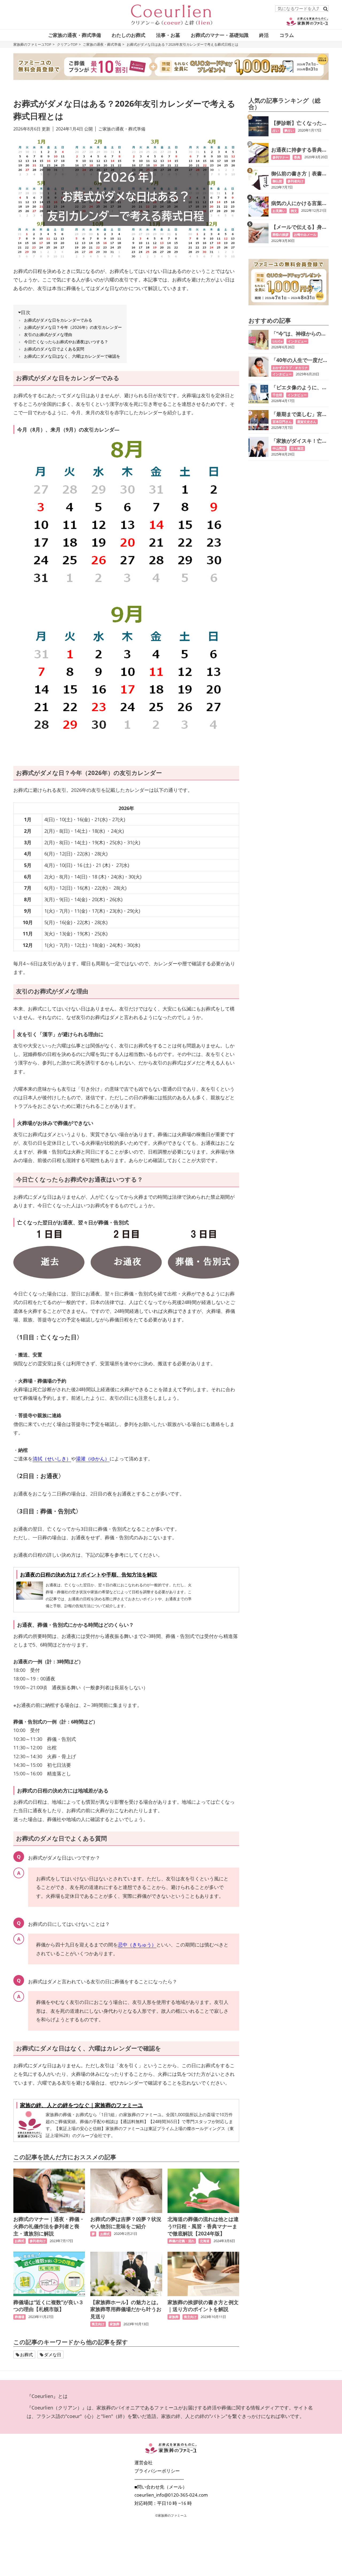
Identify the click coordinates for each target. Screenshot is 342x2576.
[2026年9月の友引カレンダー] (126, 678)
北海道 (205, 2241)
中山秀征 (279, 448)
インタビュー (297, 341)
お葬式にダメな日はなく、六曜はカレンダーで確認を (72, 356)
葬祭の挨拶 (281, 235)
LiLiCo (277, 341)
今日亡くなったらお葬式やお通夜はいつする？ (66, 342)
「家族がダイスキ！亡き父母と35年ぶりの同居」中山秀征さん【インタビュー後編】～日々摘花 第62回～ (300, 441)
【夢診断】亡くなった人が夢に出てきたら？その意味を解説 (299, 123)
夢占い (289, 131)
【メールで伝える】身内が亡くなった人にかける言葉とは (299, 227)
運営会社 (143, 2463)
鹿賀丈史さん (307, 422)
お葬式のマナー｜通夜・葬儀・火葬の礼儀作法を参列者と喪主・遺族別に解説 (49, 2226)
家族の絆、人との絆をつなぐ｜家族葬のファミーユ (81, 2105)
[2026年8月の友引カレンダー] (126, 514)
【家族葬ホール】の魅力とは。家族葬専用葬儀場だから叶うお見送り (126, 2309)
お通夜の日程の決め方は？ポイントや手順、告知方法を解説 (89, 1574)
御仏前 (277, 181)
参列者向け (38, 2241)
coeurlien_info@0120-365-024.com (171, 2495)
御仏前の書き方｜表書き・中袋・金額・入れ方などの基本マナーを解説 (299, 174)
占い (276, 131)
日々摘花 (297, 448)
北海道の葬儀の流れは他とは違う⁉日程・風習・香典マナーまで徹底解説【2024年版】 (203, 2226)
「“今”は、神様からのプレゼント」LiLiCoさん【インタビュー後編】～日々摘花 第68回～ (299, 334)
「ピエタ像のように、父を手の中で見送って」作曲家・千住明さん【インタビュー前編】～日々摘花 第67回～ (299, 387)
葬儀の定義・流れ (182, 2241)
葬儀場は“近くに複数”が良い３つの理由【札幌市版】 (48, 2306)
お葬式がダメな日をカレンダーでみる (58, 320)
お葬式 (20, 2241)
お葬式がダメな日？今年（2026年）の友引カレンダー (73, 327)
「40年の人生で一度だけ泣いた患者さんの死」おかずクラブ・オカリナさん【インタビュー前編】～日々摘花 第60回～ (300, 360)
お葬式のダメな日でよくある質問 (54, 349)
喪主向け (98, 2324)
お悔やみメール (305, 235)
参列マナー (281, 157)
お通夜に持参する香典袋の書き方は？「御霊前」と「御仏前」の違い (299, 150)
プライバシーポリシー (157, 2471)
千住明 (277, 395)
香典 (297, 157)
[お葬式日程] (126, 1254)
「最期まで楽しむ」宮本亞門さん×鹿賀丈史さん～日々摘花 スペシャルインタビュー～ (300, 414)
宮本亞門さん (282, 422)
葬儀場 (20, 2317)
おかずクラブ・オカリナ (290, 368)
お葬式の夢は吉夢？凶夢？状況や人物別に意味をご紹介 (126, 2223)
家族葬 (115, 2324)
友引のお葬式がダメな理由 (48, 334)
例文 (294, 211)
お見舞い (279, 211)
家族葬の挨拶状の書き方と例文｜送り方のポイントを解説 (203, 2306)
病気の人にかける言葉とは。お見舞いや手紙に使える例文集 (299, 203)
